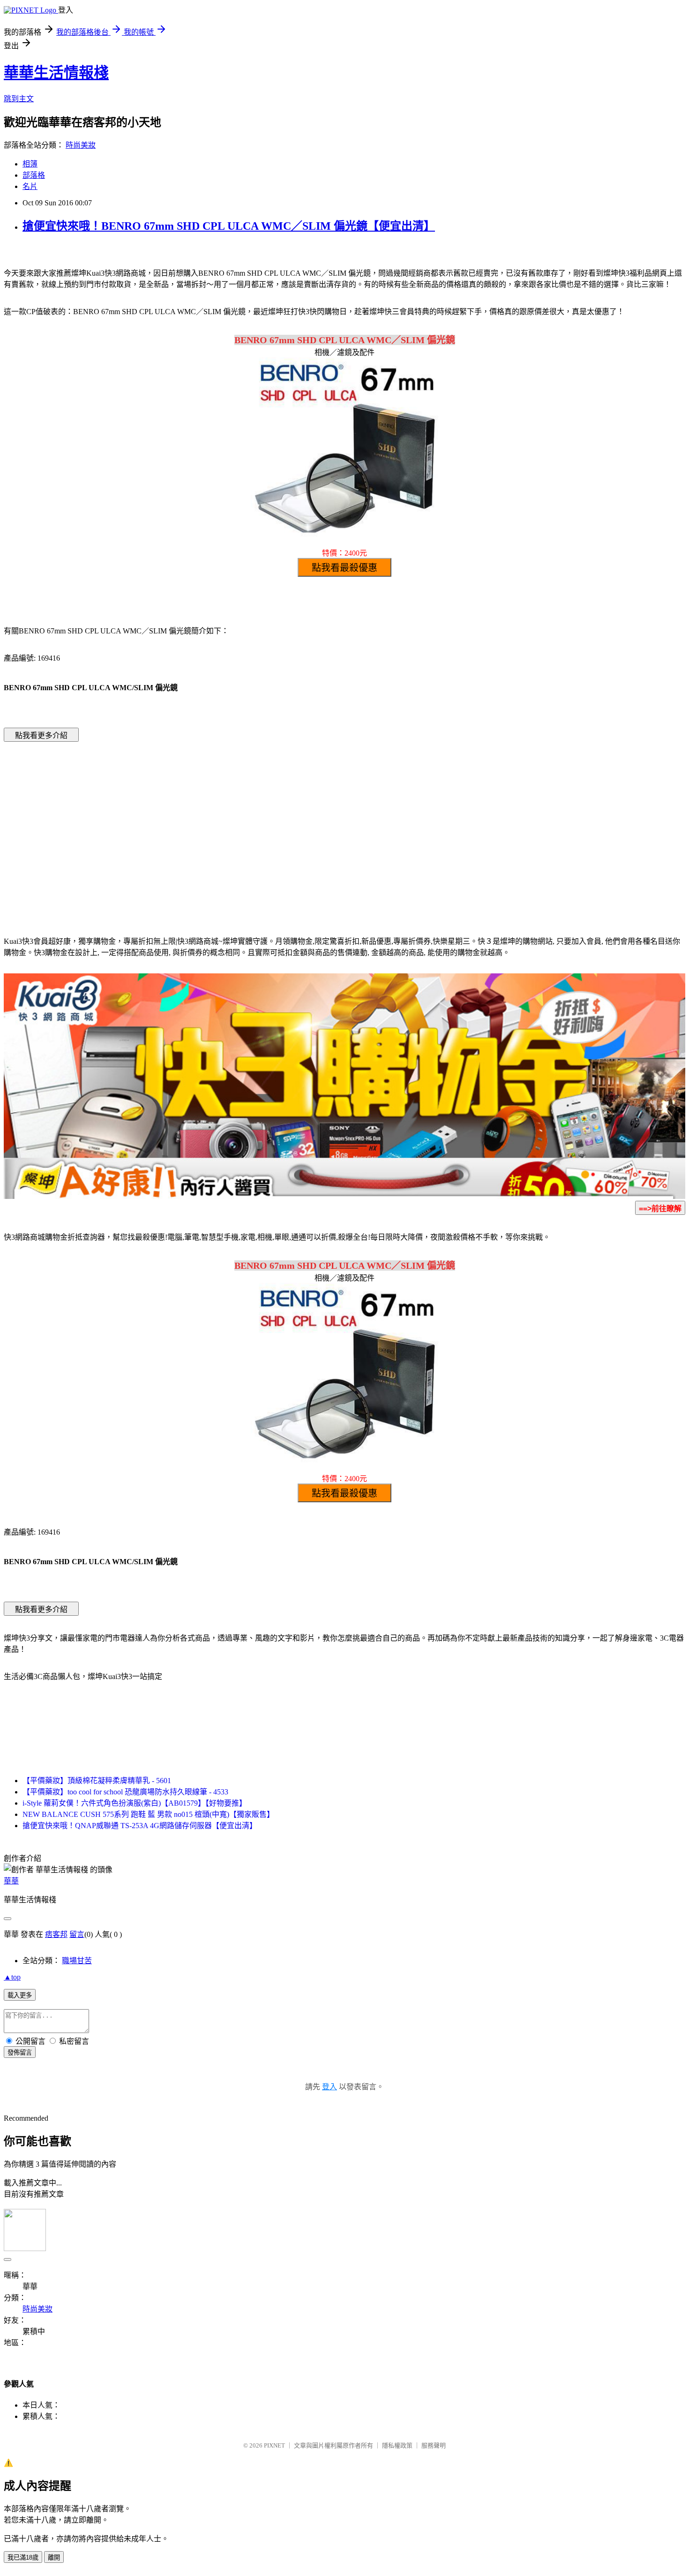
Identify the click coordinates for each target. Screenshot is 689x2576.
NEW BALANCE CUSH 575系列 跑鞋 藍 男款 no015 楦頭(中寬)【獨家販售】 (148, 1814)
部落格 (34, 175)
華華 (11, 1881)
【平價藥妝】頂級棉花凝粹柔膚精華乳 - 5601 (97, 1781)
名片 (30, 186)
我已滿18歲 (23, 2557)
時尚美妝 (81, 145)
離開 (54, 2557)
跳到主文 (19, 99)
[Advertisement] (265, 825)
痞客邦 (56, 1934)
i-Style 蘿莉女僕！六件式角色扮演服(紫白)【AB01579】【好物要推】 (135, 1803)
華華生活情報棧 (56, 73)
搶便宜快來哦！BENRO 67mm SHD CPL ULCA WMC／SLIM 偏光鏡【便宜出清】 (229, 226)
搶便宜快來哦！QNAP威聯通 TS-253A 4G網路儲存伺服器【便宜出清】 (140, 1826)
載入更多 (20, 1995)
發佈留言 (20, 2053)
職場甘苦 (77, 1961)
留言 (77, 1934)
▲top (12, 1977)
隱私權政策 (397, 2445)
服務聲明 (434, 2445)
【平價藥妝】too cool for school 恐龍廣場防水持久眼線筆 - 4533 (125, 1792)
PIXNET (274, 2445)
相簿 (30, 164)
